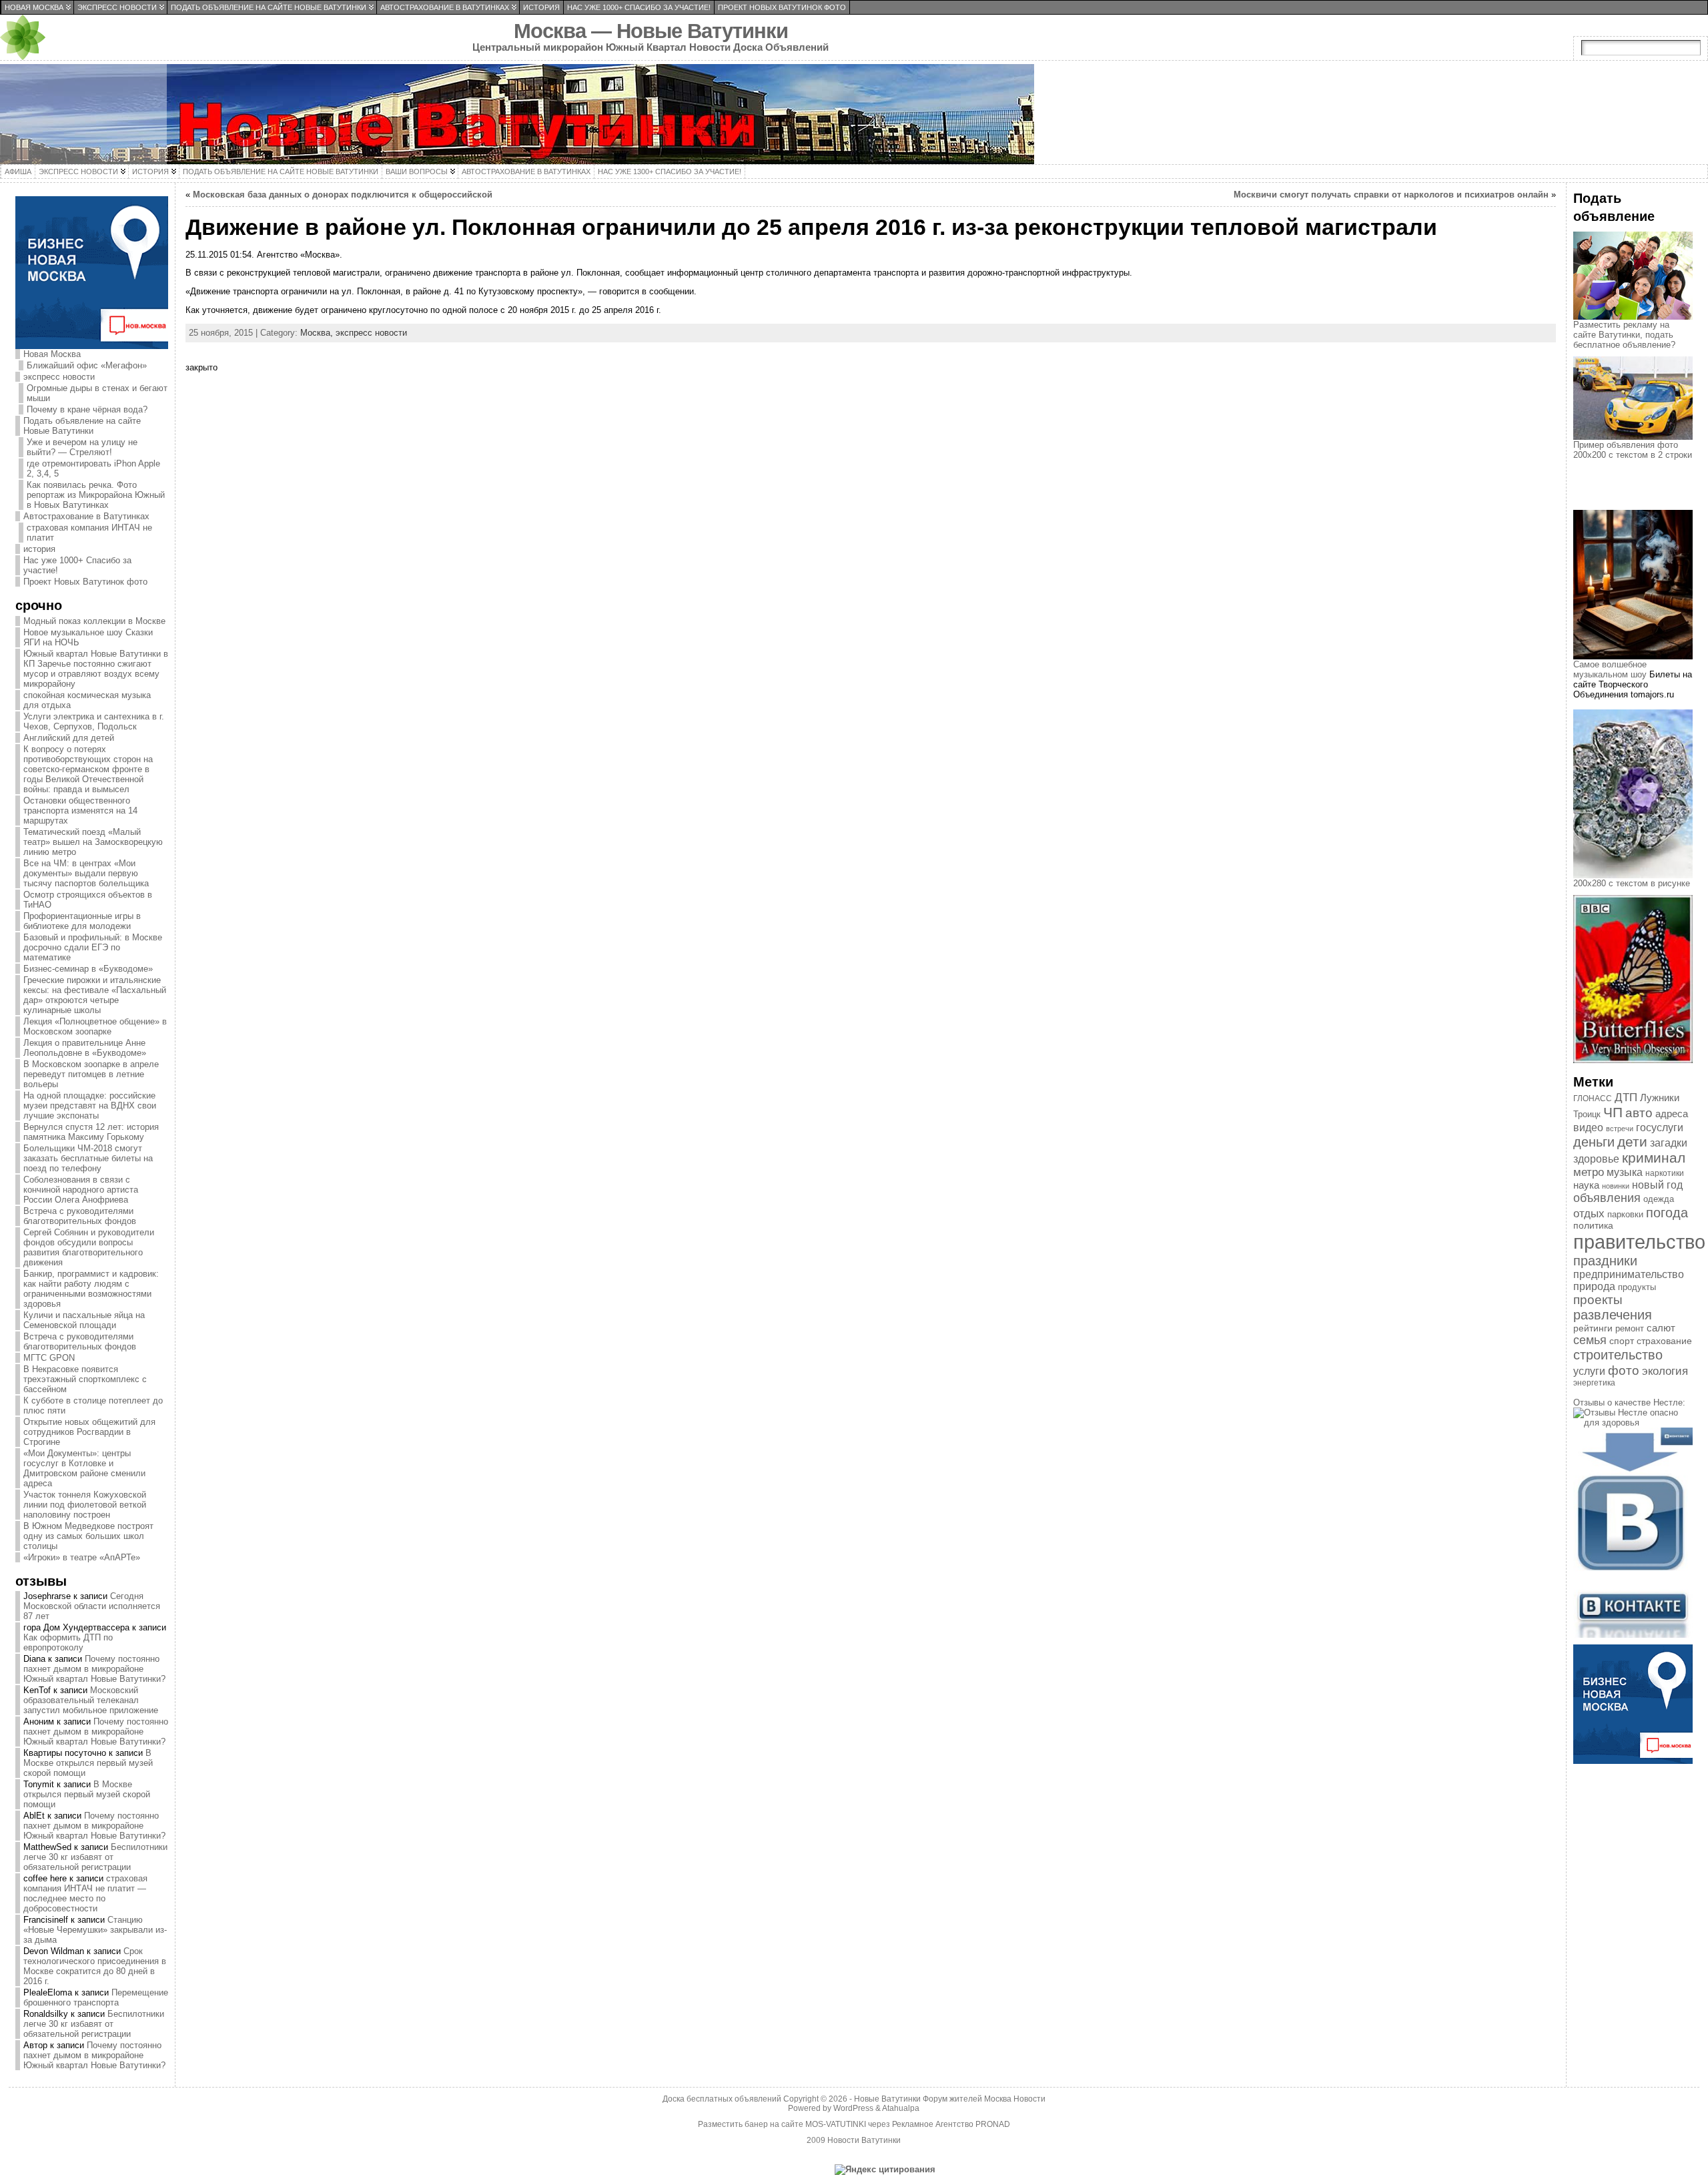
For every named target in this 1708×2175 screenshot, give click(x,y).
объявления (1607, 1198)
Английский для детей (69, 738)
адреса (1672, 1114)
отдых (1589, 1213)
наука (1586, 1185)
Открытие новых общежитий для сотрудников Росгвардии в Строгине (89, 1432)
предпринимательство (1629, 1274)
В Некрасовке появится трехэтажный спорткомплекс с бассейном (85, 1379)
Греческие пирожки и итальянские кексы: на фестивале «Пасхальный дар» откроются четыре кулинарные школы (95, 995)
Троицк (1587, 1114)
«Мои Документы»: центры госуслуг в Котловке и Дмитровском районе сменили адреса (84, 1468)
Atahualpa (901, 2108)
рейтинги (1593, 1328)
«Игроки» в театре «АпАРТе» (82, 1557)
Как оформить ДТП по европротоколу (68, 1642)
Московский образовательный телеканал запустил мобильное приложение (91, 1700)
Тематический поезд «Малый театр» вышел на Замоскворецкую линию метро (93, 842)
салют (1661, 1328)
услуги (1589, 1371)
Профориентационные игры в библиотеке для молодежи (82, 921)
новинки (1616, 1186)
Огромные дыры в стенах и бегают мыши (97, 393)
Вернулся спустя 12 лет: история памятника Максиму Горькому (91, 1132)
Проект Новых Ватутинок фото (85, 582)
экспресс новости (59, 377)
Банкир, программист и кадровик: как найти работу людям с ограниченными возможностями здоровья (91, 1289)
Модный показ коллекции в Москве (94, 621)
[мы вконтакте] (1633, 1635)
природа (1594, 1286)
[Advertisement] (1640, 497)
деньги (1594, 1142)
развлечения (1613, 1315)
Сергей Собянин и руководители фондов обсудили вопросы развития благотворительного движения (89, 1247)
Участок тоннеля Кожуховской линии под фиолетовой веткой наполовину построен (85, 1505)
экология (1665, 1371)
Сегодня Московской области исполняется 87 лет (92, 1606)
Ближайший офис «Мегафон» (87, 365)
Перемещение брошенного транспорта (96, 1997)
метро (1589, 1172)
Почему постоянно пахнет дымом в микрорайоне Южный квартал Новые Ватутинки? (94, 1669)
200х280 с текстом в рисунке (1632, 883)
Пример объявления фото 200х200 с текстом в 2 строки (1633, 450)
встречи (1620, 1129)
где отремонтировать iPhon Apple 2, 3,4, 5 (93, 469)
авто (1639, 1113)
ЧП (1613, 1113)
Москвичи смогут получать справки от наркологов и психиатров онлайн (1391, 195)
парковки (1625, 1214)
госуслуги (1660, 1127)
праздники (1605, 1261)
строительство (1618, 1355)
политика (1593, 1226)
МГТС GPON (49, 1358)
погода (1667, 1213)
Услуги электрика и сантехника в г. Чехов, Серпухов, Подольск (94, 721)
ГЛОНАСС (1593, 1099)
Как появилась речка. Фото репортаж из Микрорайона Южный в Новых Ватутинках (96, 495)
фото (1624, 1370)
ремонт (1630, 1328)
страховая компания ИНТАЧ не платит (89, 533)
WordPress (853, 2108)
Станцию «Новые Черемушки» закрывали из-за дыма (95, 1930)
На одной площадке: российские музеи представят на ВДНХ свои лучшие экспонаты (90, 1106)
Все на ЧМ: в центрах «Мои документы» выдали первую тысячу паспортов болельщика (86, 873)
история (39, 549)
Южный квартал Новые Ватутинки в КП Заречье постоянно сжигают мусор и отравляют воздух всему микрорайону (96, 669)
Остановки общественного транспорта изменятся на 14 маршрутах (80, 811)
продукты (1637, 1287)
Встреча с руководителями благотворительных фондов (80, 1216)
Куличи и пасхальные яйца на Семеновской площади (84, 1320)
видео (1588, 1128)
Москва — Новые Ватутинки (651, 31)
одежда (1659, 1199)
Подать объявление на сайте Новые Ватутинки (82, 426)
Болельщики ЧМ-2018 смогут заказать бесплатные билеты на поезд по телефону (88, 1158)
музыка (1625, 1172)
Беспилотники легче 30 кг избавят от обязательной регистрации (95, 1857)
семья (1590, 1340)
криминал (1654, 1158)
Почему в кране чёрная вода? (87, 409)
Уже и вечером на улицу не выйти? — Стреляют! (82, 447)
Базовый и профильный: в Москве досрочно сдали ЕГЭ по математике (93, 947)
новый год (1657, 1185)
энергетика (1594, 1383)
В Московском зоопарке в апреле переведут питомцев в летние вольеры (91, 1074)
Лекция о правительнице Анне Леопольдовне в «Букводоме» (85, 1048)
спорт (1622, 1341)
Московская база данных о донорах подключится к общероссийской (343, 195)
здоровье (1596, 1159)
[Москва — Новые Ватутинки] (854, 114)
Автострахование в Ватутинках (86, 516)
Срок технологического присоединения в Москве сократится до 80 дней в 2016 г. (95, 1966)
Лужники (1660, 1098)
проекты (1598, 1300)
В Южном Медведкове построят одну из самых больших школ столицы (88, 1536)
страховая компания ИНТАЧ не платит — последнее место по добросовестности (85, 1893)
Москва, (318, 333)
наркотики (1665, 1173)
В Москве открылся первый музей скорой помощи (88, 1763)
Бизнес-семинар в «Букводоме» (88, 969)
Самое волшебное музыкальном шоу (1610, 669)
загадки (1669, 1143)
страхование (1664, 1341)
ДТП (1626, 1098)
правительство (1639, 1242)
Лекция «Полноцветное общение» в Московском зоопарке (95, 1026)
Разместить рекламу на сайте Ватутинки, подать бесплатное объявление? (1624, 335)
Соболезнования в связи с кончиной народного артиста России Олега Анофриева (81, 1190)
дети (1632, 1142)
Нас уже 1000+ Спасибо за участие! (77, 565)
